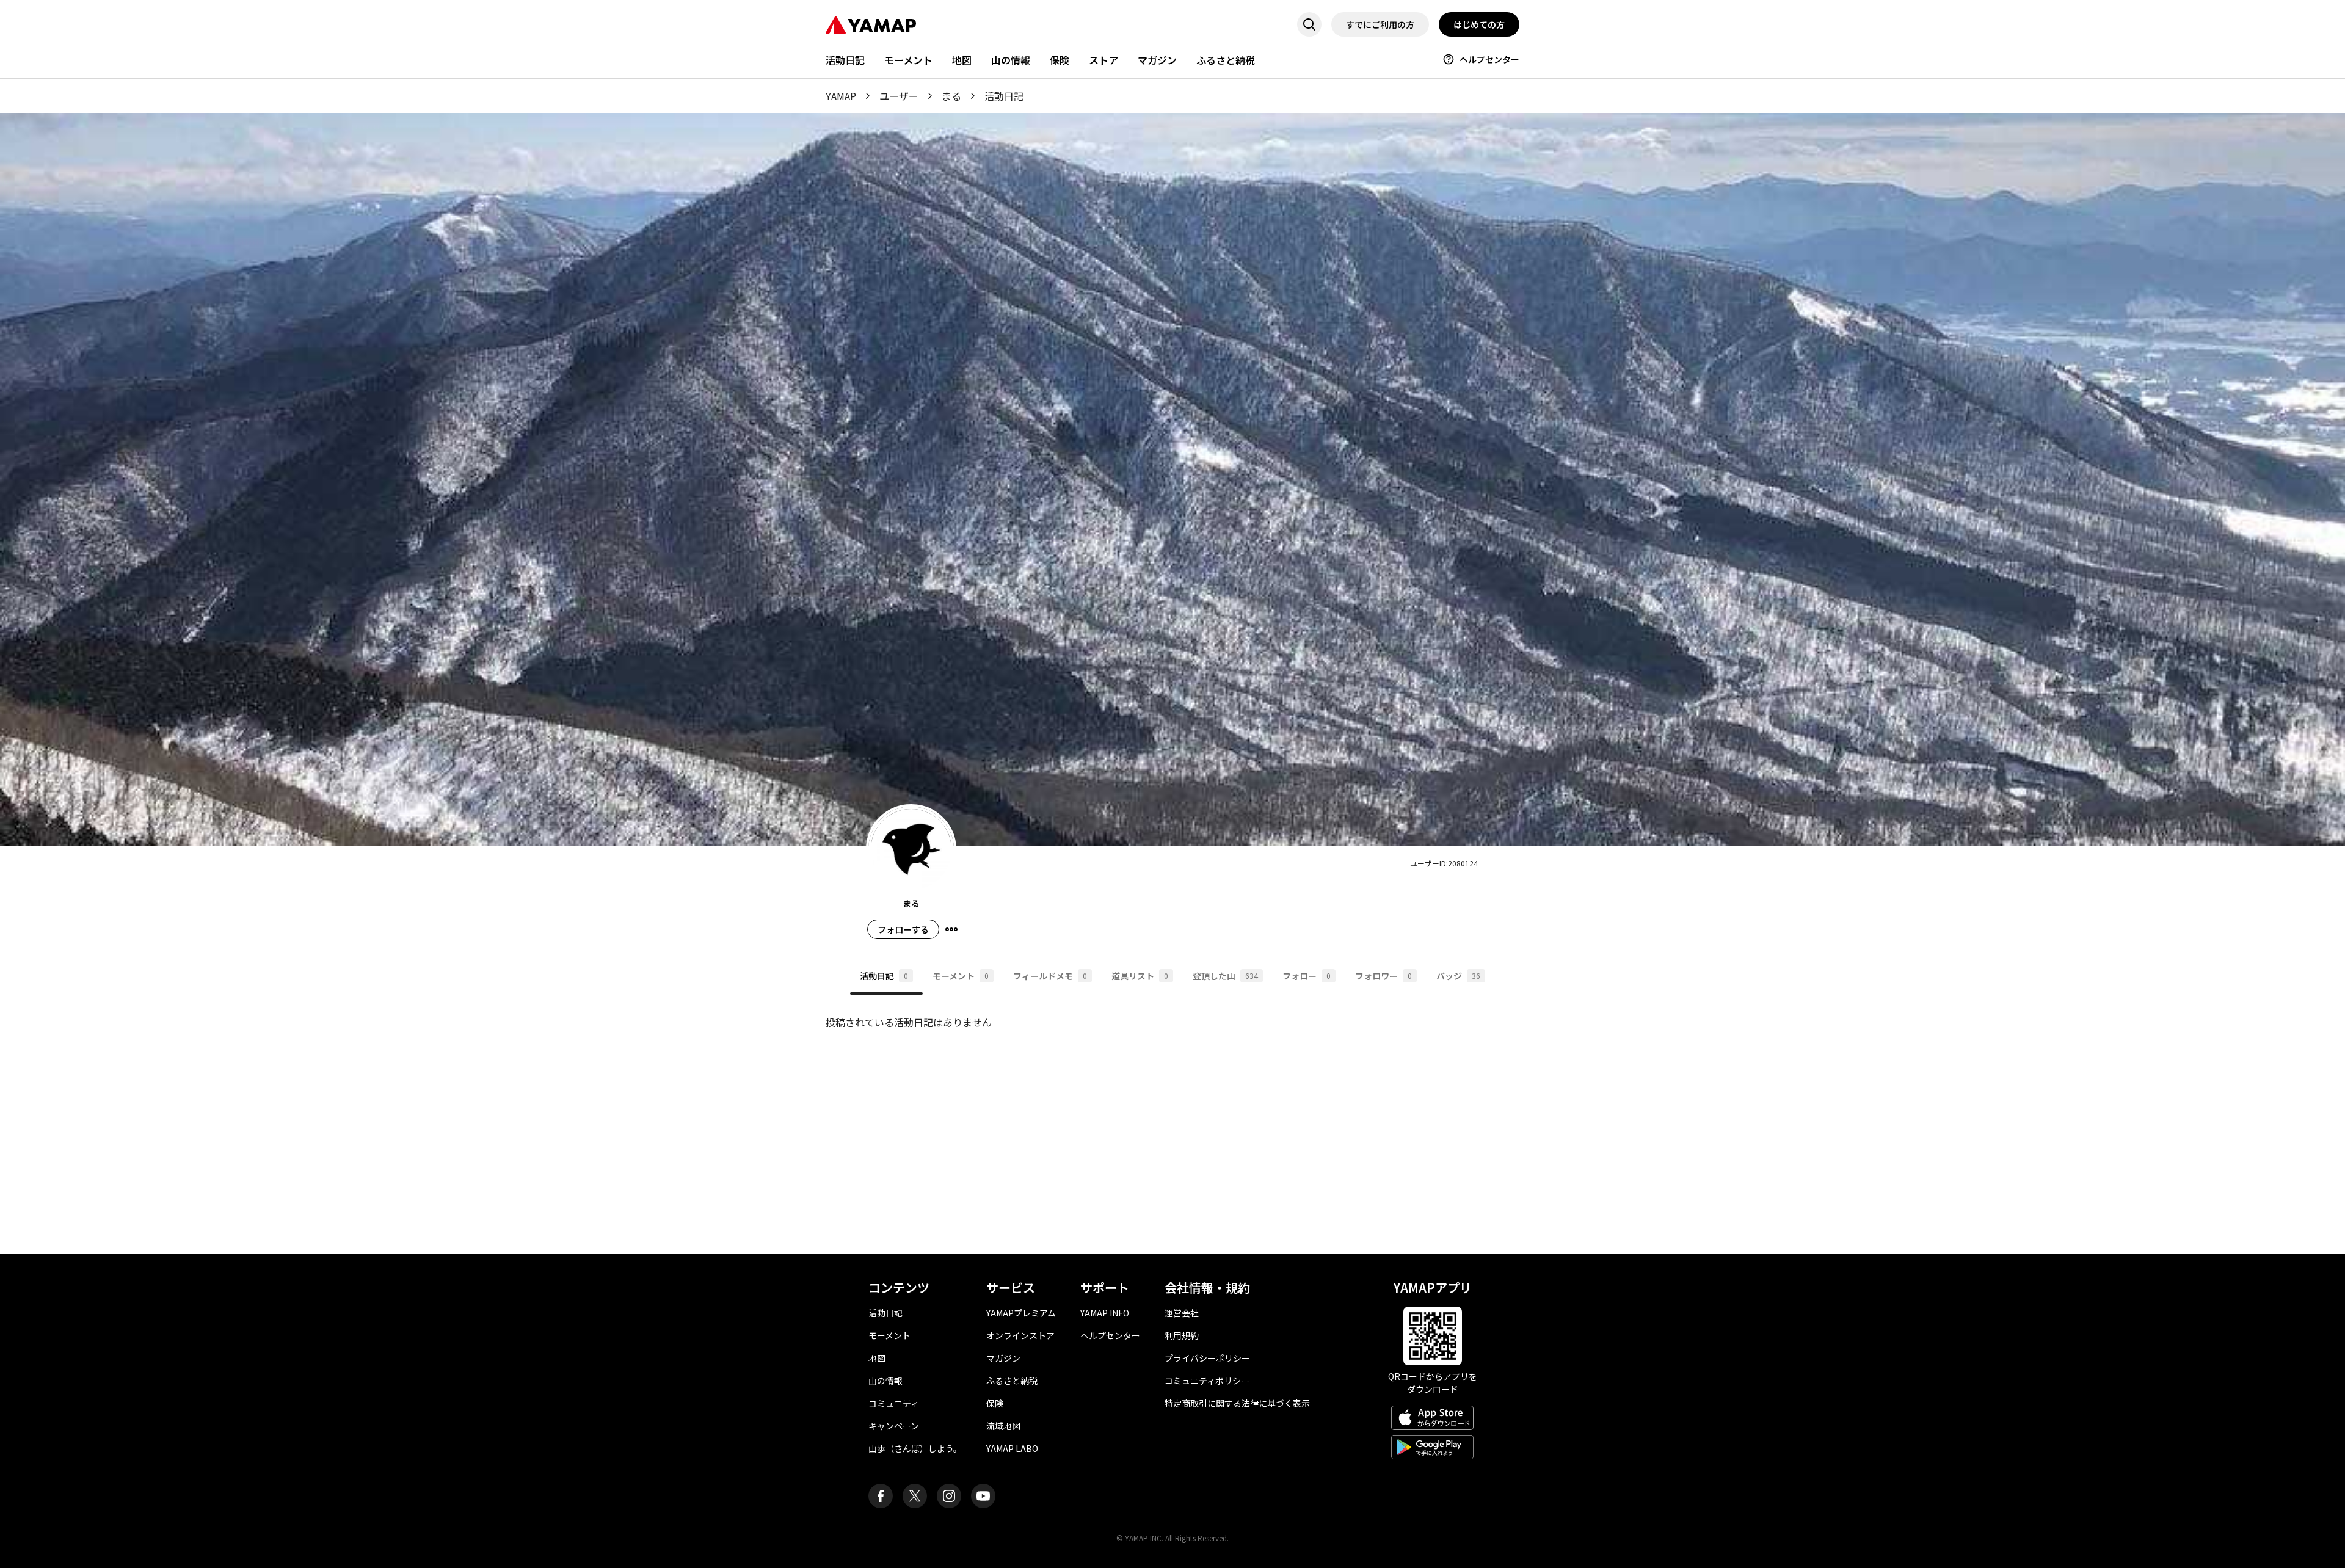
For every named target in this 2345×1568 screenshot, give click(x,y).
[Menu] (951, 929)
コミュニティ (894, 1403)
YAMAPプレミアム (1021, 1313)
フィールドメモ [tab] (1050, 976)
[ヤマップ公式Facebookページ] (881, 1496)
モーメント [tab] (961, 976)
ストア (1103, 60)
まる (951, 96)
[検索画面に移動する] (1309, 24)
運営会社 (1182, 1313)
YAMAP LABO (1012, 1448)
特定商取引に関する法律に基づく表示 (1237, 1403)
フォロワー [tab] (1383, 976)
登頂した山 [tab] (1225, 976)
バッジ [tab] (1458, 976)
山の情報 (1011, 60)
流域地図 (1003, 1426)
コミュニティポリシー (1207, 1381)
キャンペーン (894, 1426)
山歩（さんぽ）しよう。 (915, 1448)
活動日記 (845, 60)
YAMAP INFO (1105, 1313)
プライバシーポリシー (1207, 1358)
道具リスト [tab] (1140, 976)
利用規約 (1182, 1335)
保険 (1060, 60)
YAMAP (841, 96)
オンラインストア (1020, 1335)
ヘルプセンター (1489, 59)
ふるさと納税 (1226, 60)
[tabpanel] (1172, 1115)
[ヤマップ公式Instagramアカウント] (949, 1496)
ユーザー (899, 96)
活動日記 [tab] (884, 976)
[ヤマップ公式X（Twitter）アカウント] (915, 1496)
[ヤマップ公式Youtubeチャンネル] (983, 1496)
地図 (962, 60)
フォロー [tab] (1307, 976)
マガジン (1157, 60)
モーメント (908, 60)
